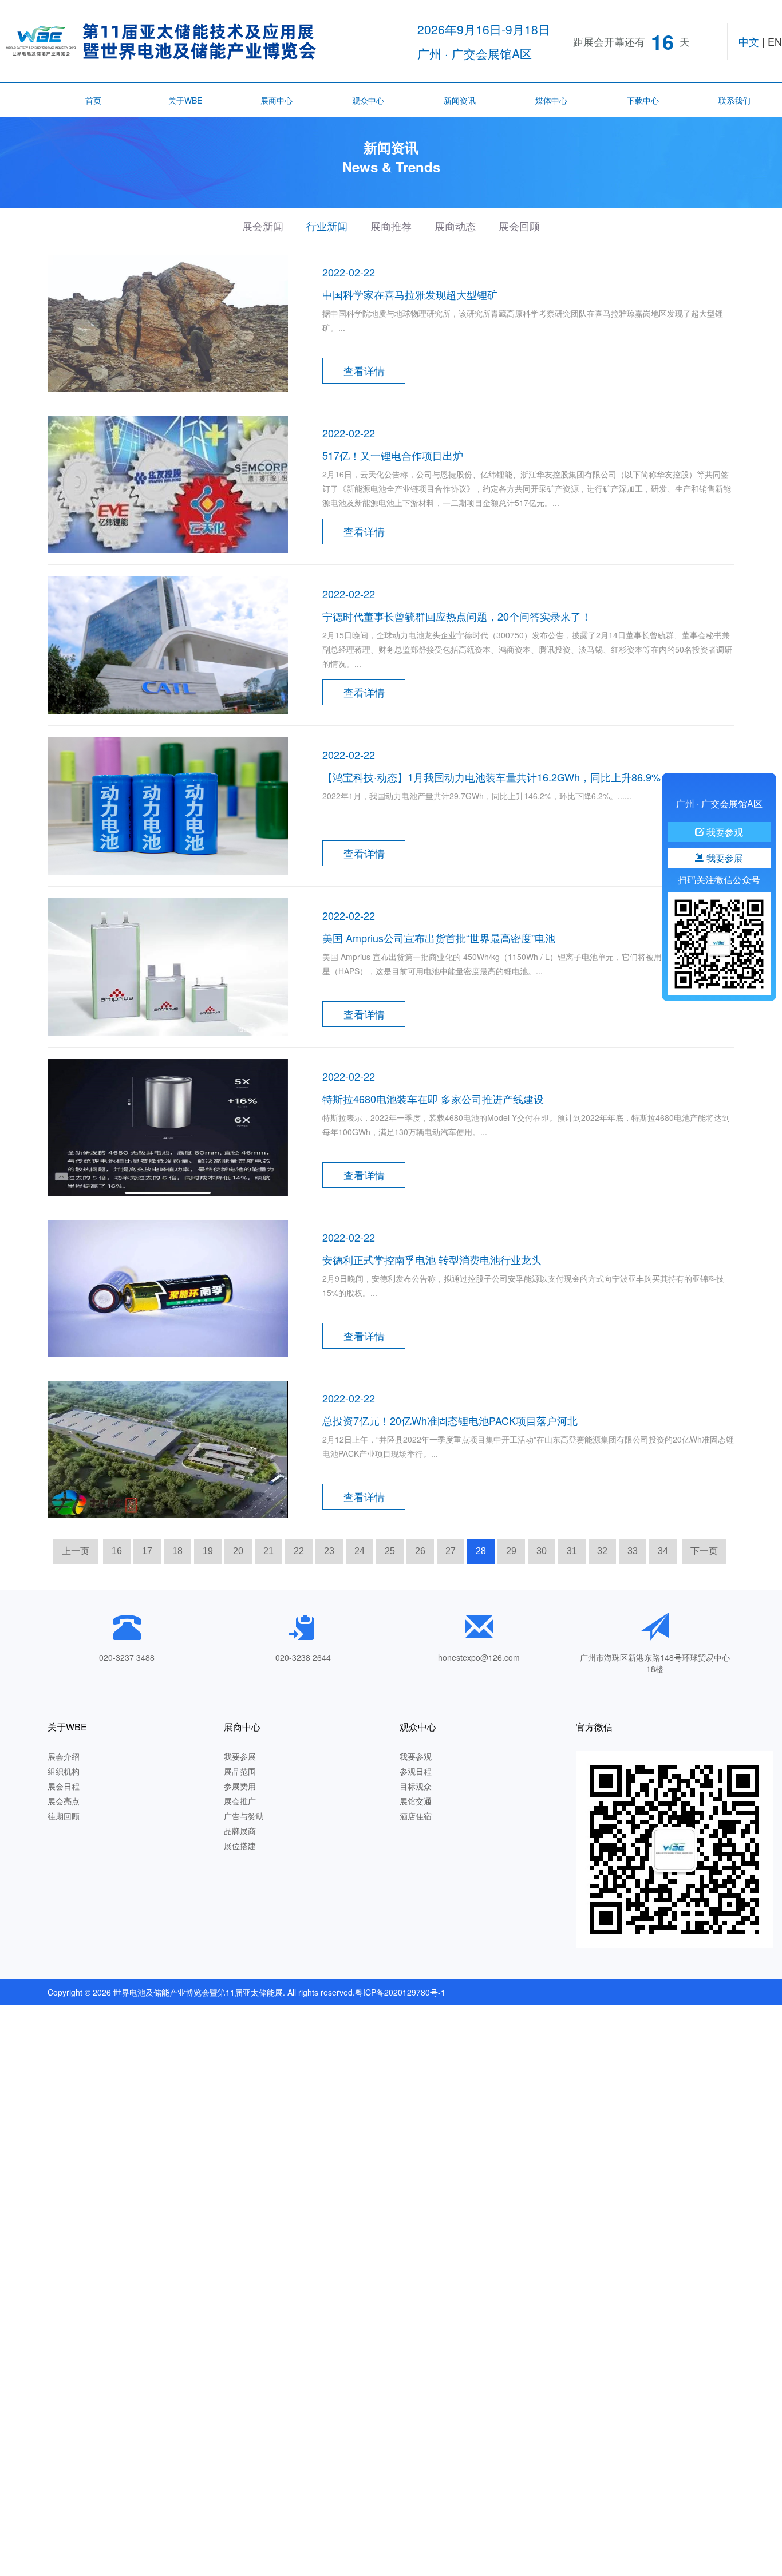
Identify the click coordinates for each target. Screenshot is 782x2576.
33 (633, 1551)
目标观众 (416, 1786)
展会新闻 (263, 226)
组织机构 (64, 1771)
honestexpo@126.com (479, 1657)
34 (663, 1551)
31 (572, 1551)
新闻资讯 (460, 100)
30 (542, 1551)
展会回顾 (519, 226)
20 (238, 1551)
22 (299, 1551)
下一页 (704, 1551)
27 (451, 1551)
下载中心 (643, 100)
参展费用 (240, 1786)
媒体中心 (551, 100)
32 (602, 1551)
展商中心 (277, 100)
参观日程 (416, 1771)
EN (775, 41)
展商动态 (455, 226)
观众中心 (368, 100)
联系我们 (734, 100)
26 (420, 1551)
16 (117, 1551)
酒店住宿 (416, 1816)
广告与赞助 (244, 1816)
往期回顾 (64, 1816)
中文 (749, 41)
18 (177, 1551)
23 (329, 1551)
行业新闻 (327, 226)
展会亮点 (64, 1801)
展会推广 (240, 1801)
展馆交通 (416, 1801)
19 (208, 1551)
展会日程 (64, 1786)
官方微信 (594, 1727)
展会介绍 (64, 1756)
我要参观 (416, 1756)
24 (360, 1551)
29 (511, 1551)
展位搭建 (240, 1846)
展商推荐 (391, 226)
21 (268, 1551)
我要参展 (240, 1756)
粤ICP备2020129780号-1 (400, 1992)
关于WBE (185, 100)
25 (390, 1551)
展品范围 (240, 1771)
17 (147, 1551)
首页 (93, 100)
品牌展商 (240, 1831)
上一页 (76, 1551)
